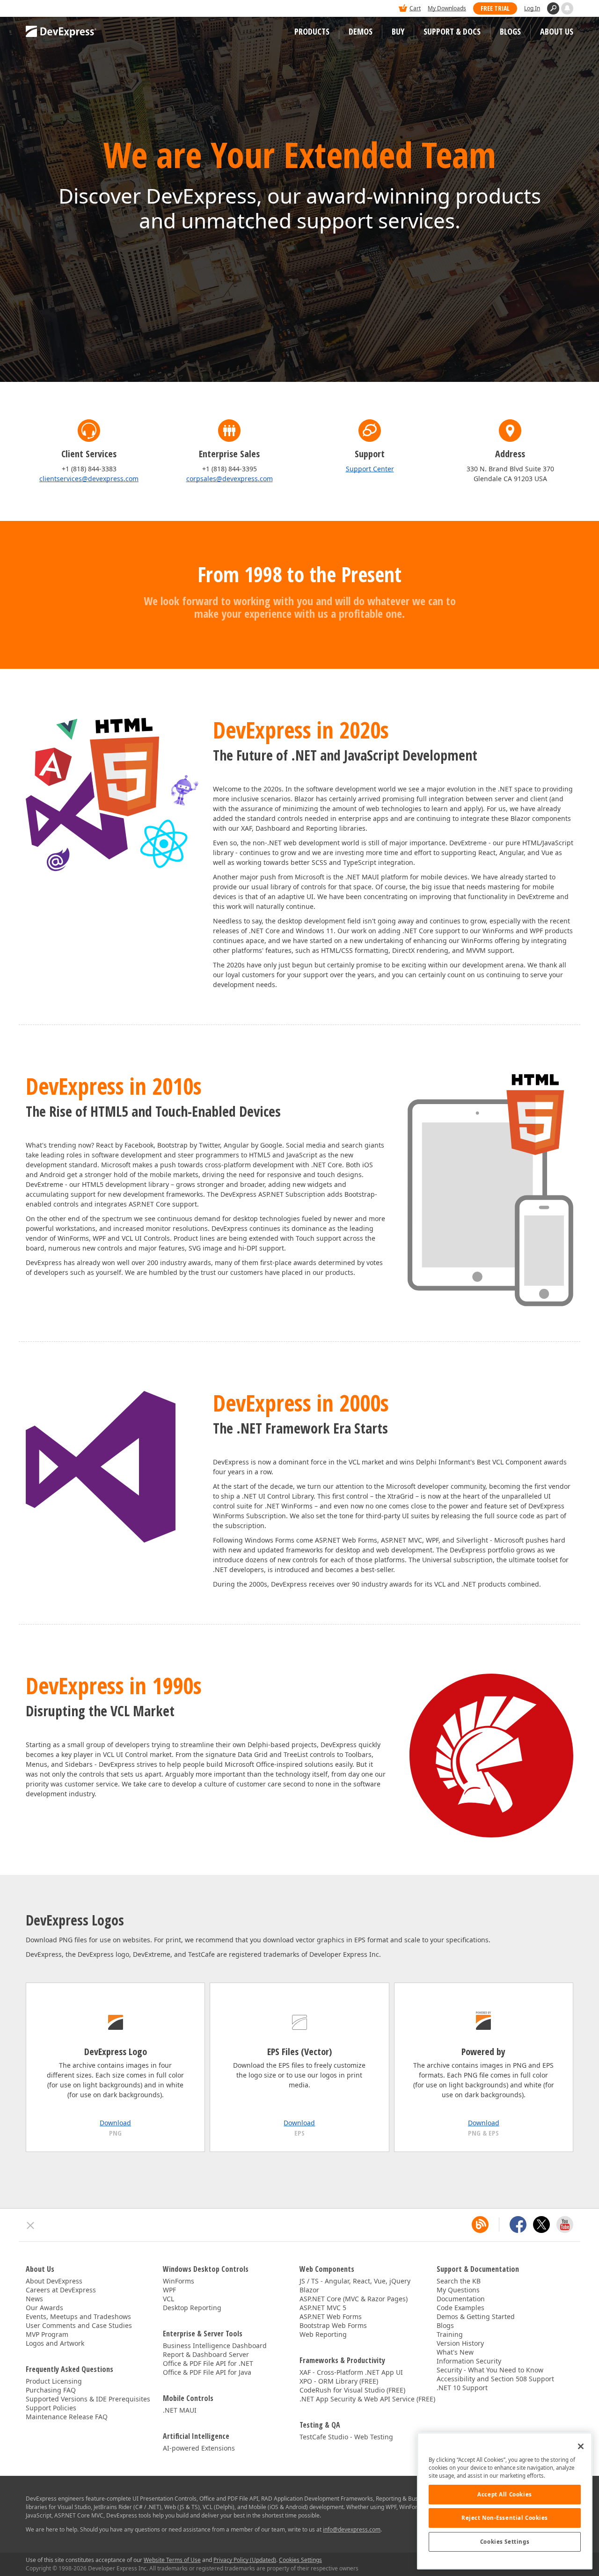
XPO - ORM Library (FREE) (339, 2381)
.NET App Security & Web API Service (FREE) (367, 2399)
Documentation (461, 2299)
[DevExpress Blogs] (480, 2225)
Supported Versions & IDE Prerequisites (88, 2399)
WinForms (179, 2281)
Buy (398, 31)
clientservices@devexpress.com (89, 479)
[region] (505, 2501)
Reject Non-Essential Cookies (505, 2518)
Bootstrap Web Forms (333, 2325)
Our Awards (44, 2308)
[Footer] (31, 2225)
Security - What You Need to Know (490, 2370)
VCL (168, 2299)
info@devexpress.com (352, 2529)
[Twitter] (541, 2225)
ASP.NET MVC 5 (323, 2308)
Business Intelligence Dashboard (215, 2345)
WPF (169, 2290)
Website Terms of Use (172, 2560)
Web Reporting (323, 2334)
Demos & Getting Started (476, 2316)
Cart (415, 8)
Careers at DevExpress (61, 2290)
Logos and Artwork (55, 2343)
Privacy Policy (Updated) (245, 2560)
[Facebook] (518, 2225)
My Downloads (447, 8)
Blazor (309, 2290)
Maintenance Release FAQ (67, 2417)
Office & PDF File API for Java (207, 2372)
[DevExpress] (54, 9)
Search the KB (459, 2281)
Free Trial (495, 8)
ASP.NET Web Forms (331, 2316)
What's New (455, 2352)
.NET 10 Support (462, 2388)
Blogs (510, 31)
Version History (460, 2343)
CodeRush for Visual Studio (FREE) (352, 2390)
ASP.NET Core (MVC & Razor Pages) (354, 2299)
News (34, 2299)
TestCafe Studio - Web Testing (346, 2437)
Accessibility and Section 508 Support (495, 2379)
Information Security (469, 2361)
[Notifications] (567, 8)
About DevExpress (54, 2281)
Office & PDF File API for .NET (208, 2363)
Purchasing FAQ (51, 2390)
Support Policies (51, 2408)
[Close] (581, 2446)
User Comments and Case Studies (79, 2325)
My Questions (458, 2290)
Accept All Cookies (504, 2494)
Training (450, 2334)
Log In (532, 8)
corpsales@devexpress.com (230, 479)
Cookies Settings (505, 2542)
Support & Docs (452, 31)
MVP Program (47, 2334)
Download (115, 2123)
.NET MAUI (180, 2410)
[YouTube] (565, 2225)
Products (312, 31)
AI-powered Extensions (199, 2448)
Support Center (370, 469)
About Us (557, 31)
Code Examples (460, 2308)
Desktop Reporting (192, 2308)
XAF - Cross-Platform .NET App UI (351, 2372)
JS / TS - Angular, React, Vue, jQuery (355, 2281)
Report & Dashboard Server (206, 2354)
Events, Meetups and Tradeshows (78, 2316)
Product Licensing (54, 2381)
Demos (361, 31)
